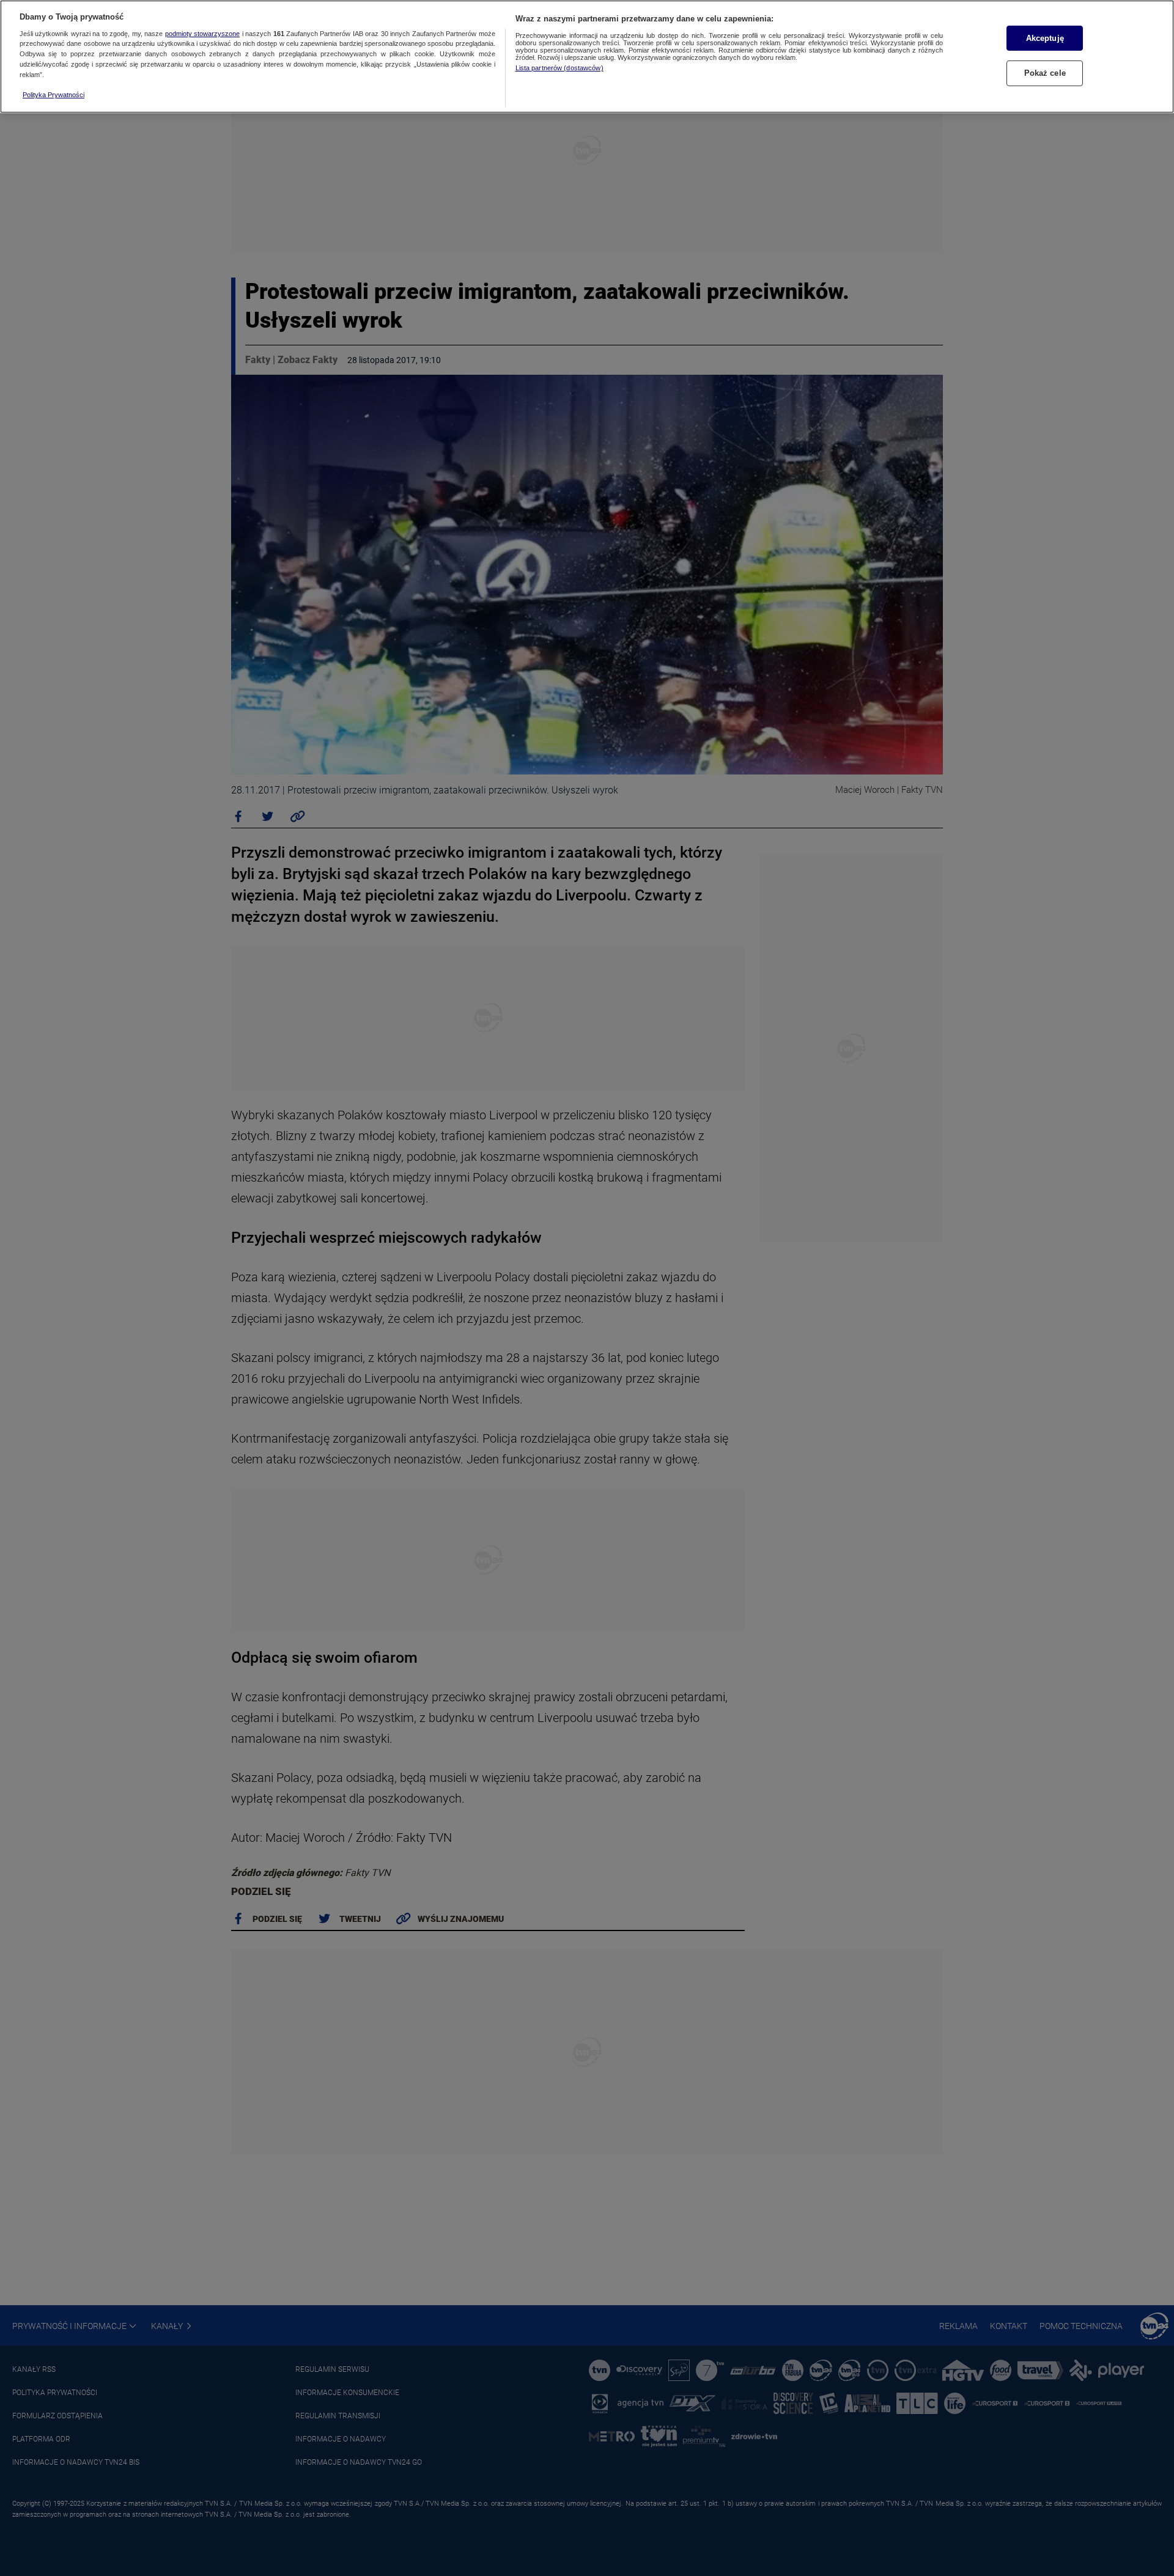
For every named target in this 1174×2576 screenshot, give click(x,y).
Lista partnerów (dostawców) (559, 68)
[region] (587, 57)
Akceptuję (1045, 38)
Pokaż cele (1045, 73)
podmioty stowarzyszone (202, 34)
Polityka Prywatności (54, 95)
